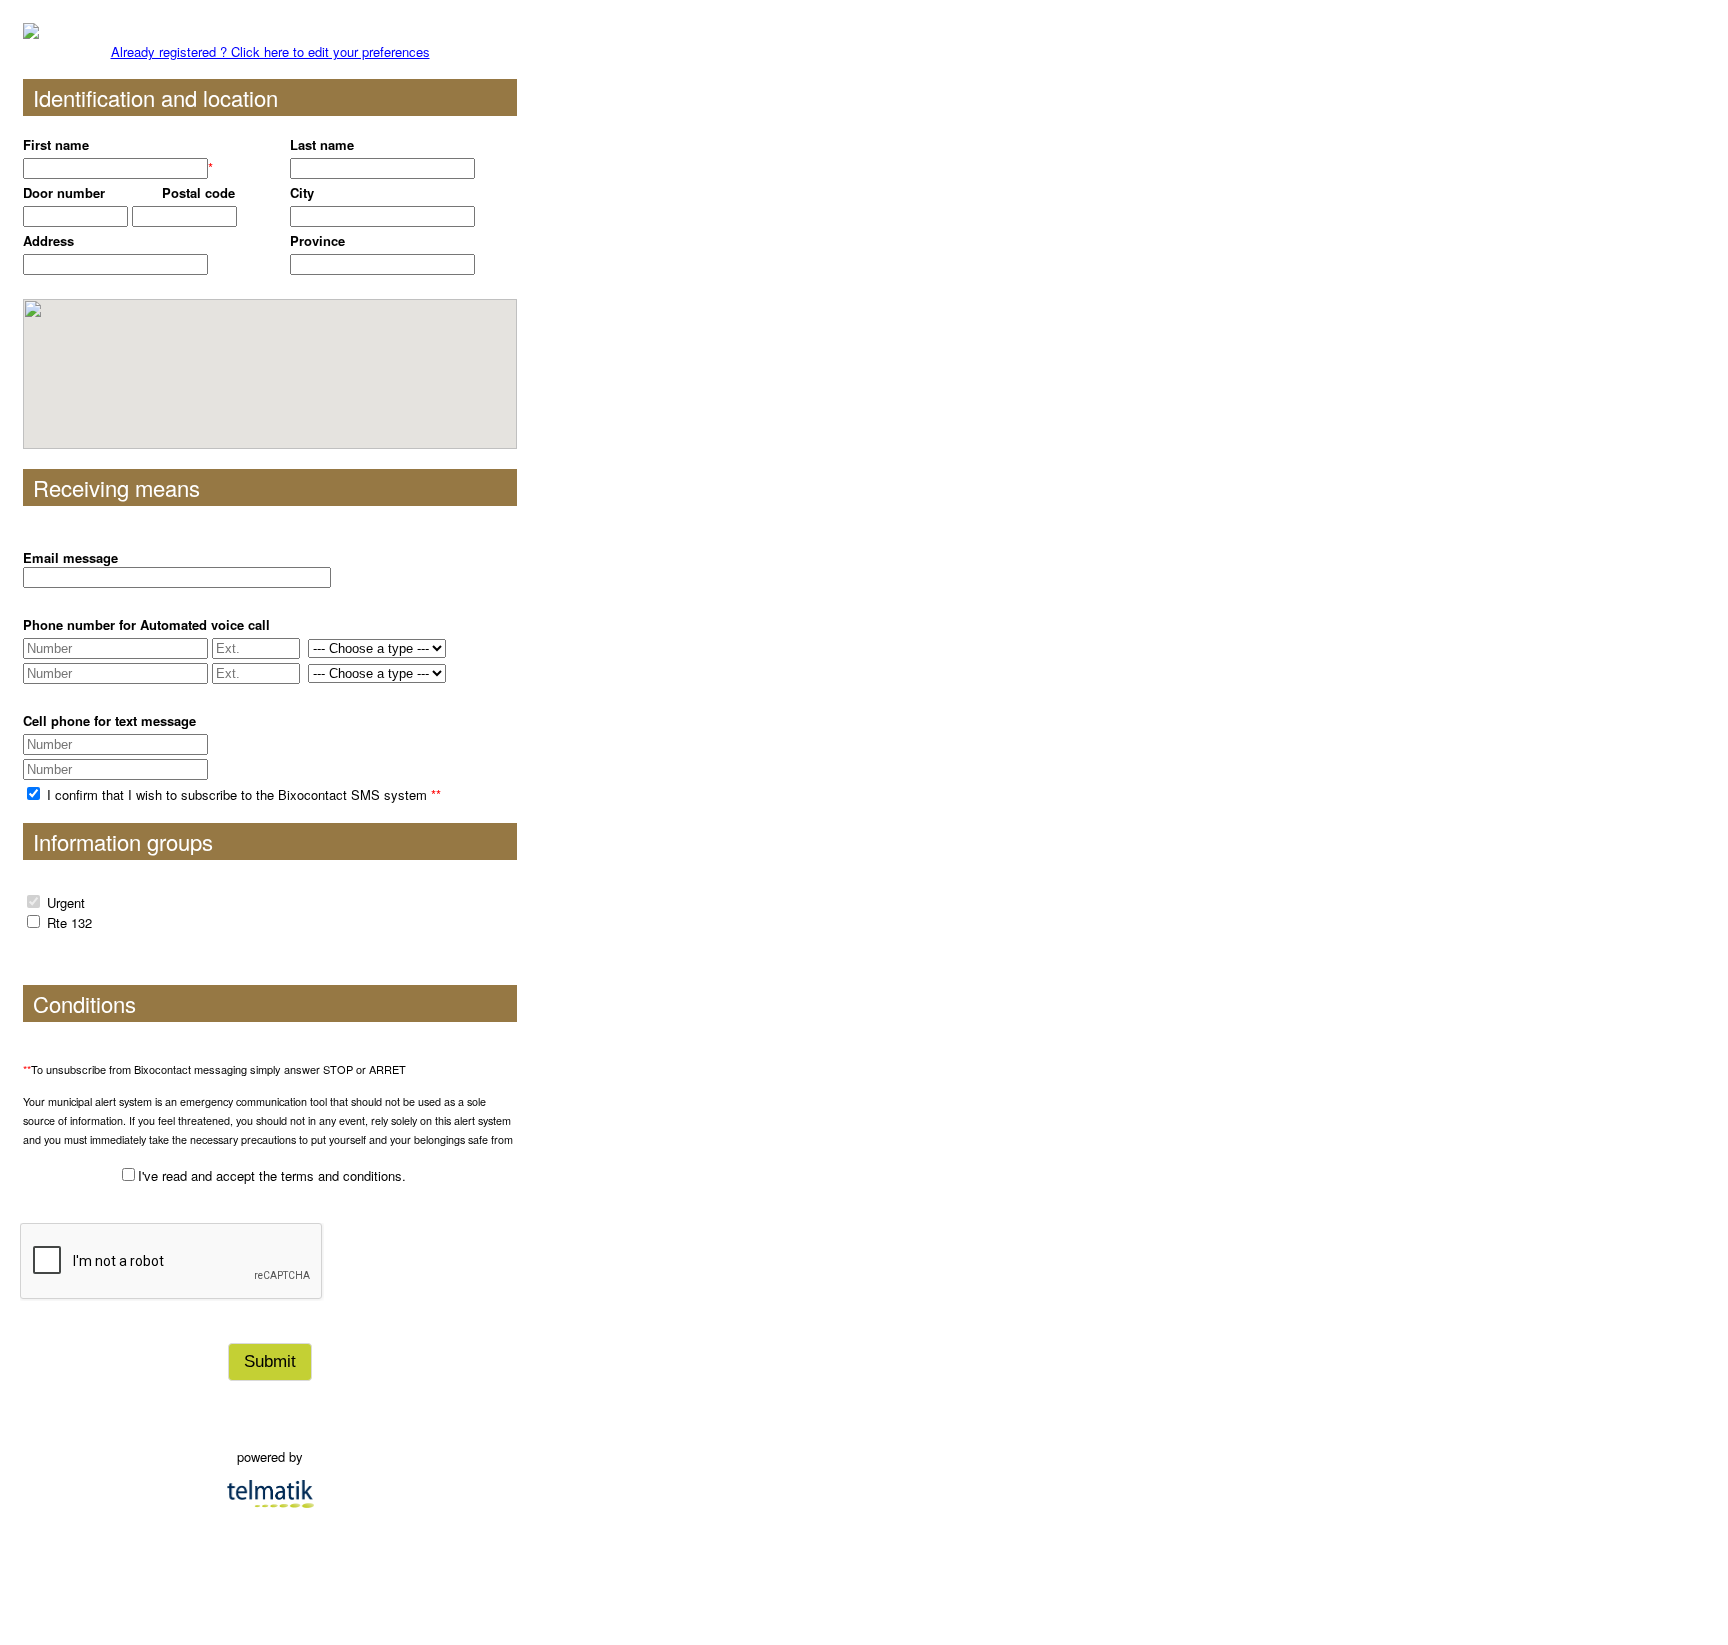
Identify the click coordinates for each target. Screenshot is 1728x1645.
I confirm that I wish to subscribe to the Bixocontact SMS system (242, 794)
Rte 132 (69, 922)
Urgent (66, 902)
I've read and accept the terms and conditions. (272, 1175)
